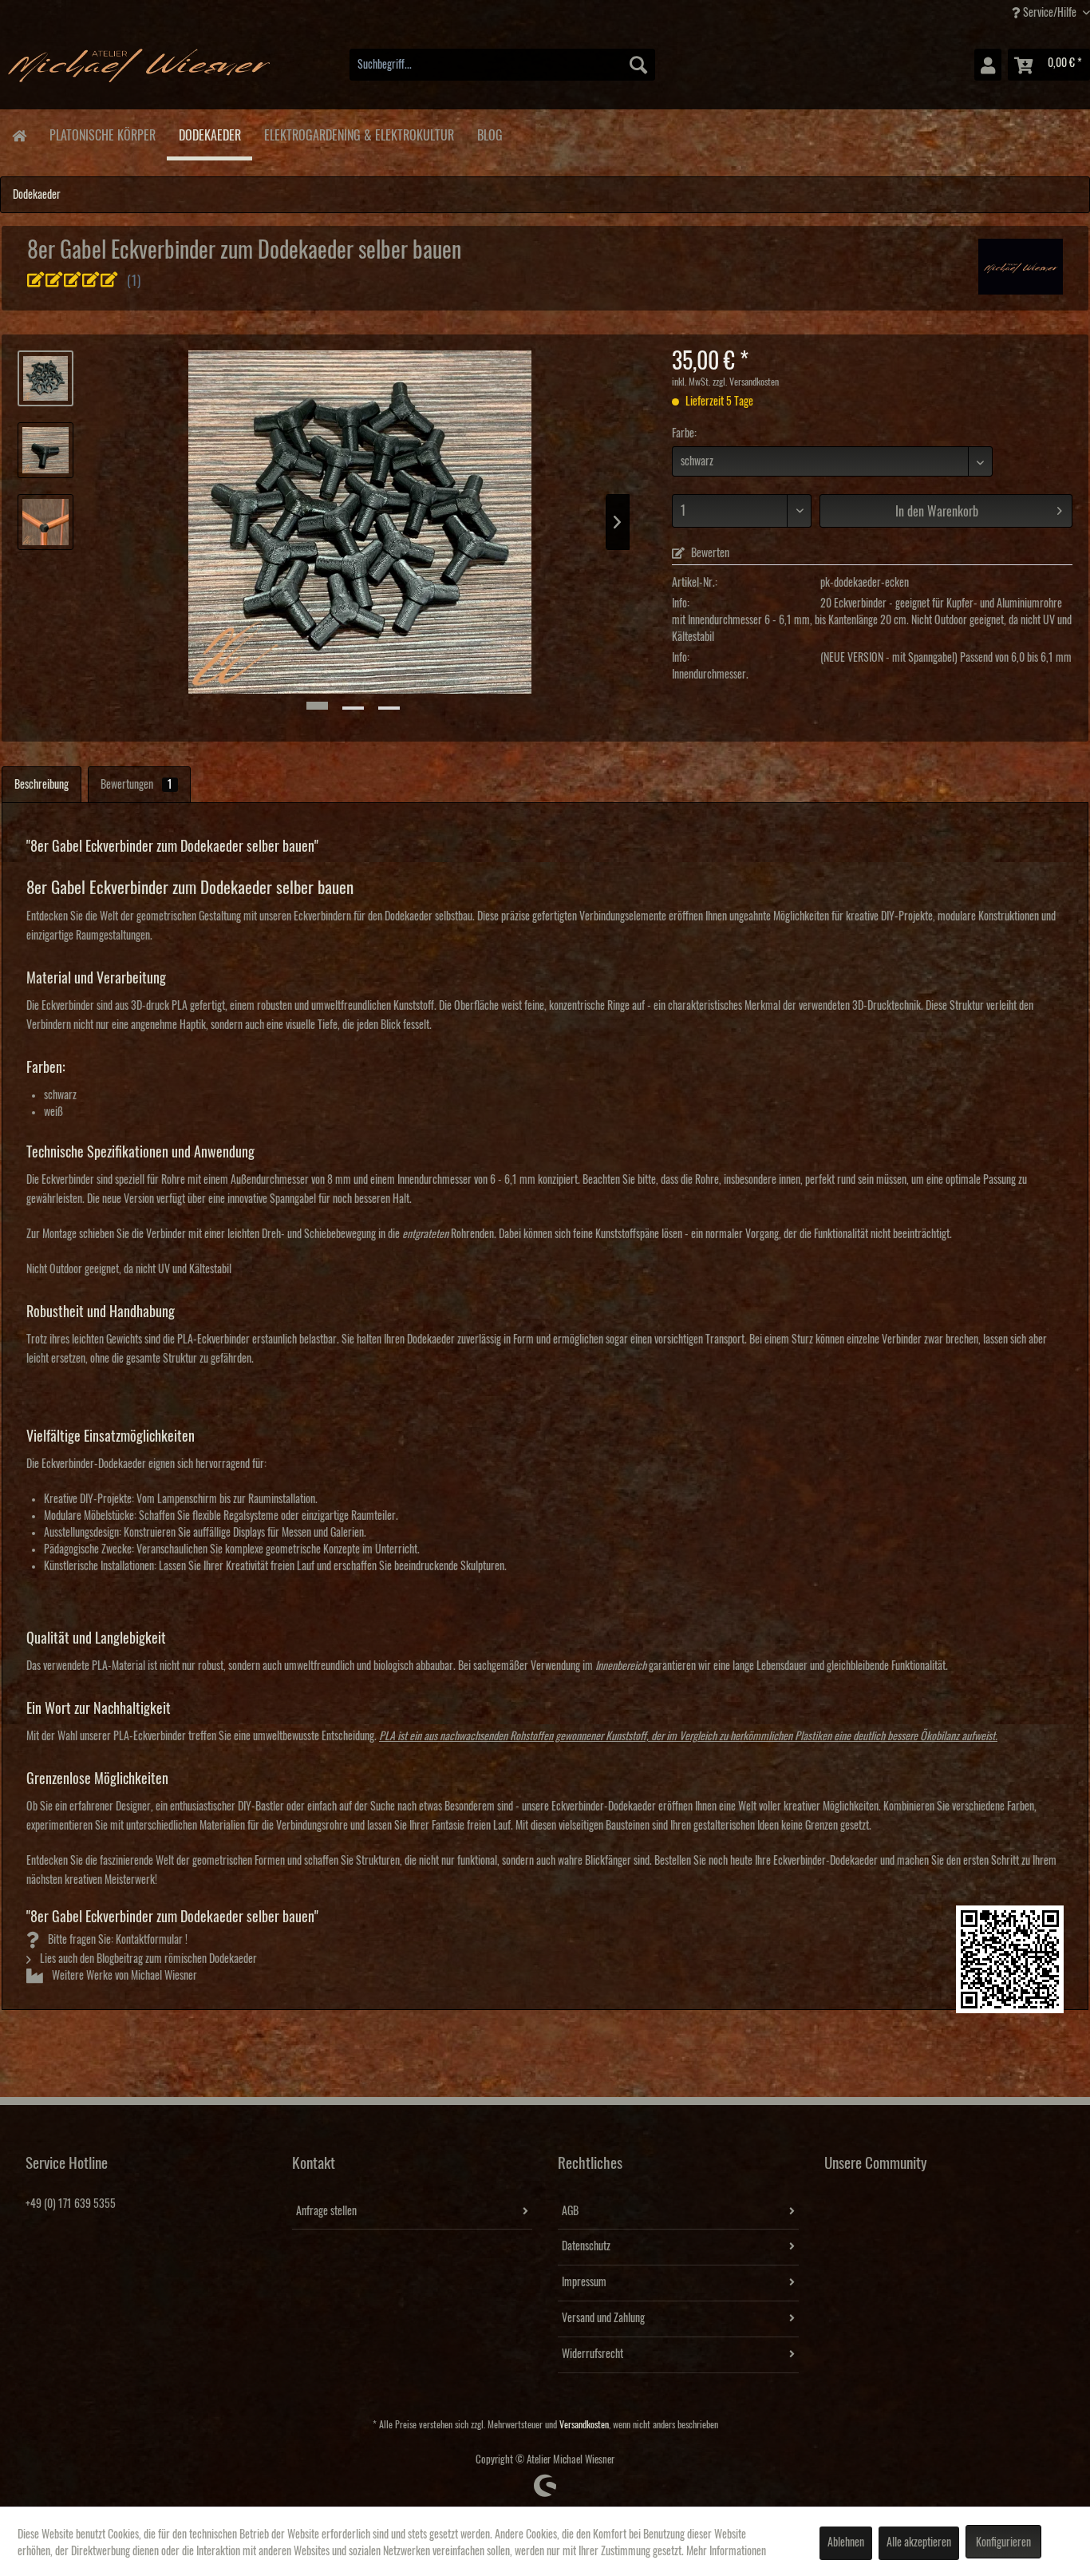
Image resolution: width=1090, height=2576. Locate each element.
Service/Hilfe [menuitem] (1050, 13)
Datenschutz (586, 2246)
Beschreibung (41, 785)
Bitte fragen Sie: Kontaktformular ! (117, 1940)
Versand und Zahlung (603, 2318)
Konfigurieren (1003, 2542)
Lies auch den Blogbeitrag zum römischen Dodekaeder (147, 1959)
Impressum (584, 2282)
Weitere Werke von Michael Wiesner (123, 1976)
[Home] (19, 135)
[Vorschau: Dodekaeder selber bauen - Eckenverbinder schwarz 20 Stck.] (45, 378)
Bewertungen (136, 785)
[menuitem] (502, 65)
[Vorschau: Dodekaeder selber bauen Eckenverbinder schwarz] (45, 522)
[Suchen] (638, 65)
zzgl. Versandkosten (746, 382)
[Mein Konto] (988, 65)
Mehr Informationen (726, 2551)
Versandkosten (584, 2425)
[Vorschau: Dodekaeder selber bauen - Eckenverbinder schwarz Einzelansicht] (45, 450)
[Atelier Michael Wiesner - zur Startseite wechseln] (139, 69)
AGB (570, 2211)
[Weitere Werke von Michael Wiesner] (1021, 267)
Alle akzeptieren (919, 2542)
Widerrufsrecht (592, 2354)
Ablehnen (846, 2542)
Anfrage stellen (326, 2211)
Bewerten (709, 553)
